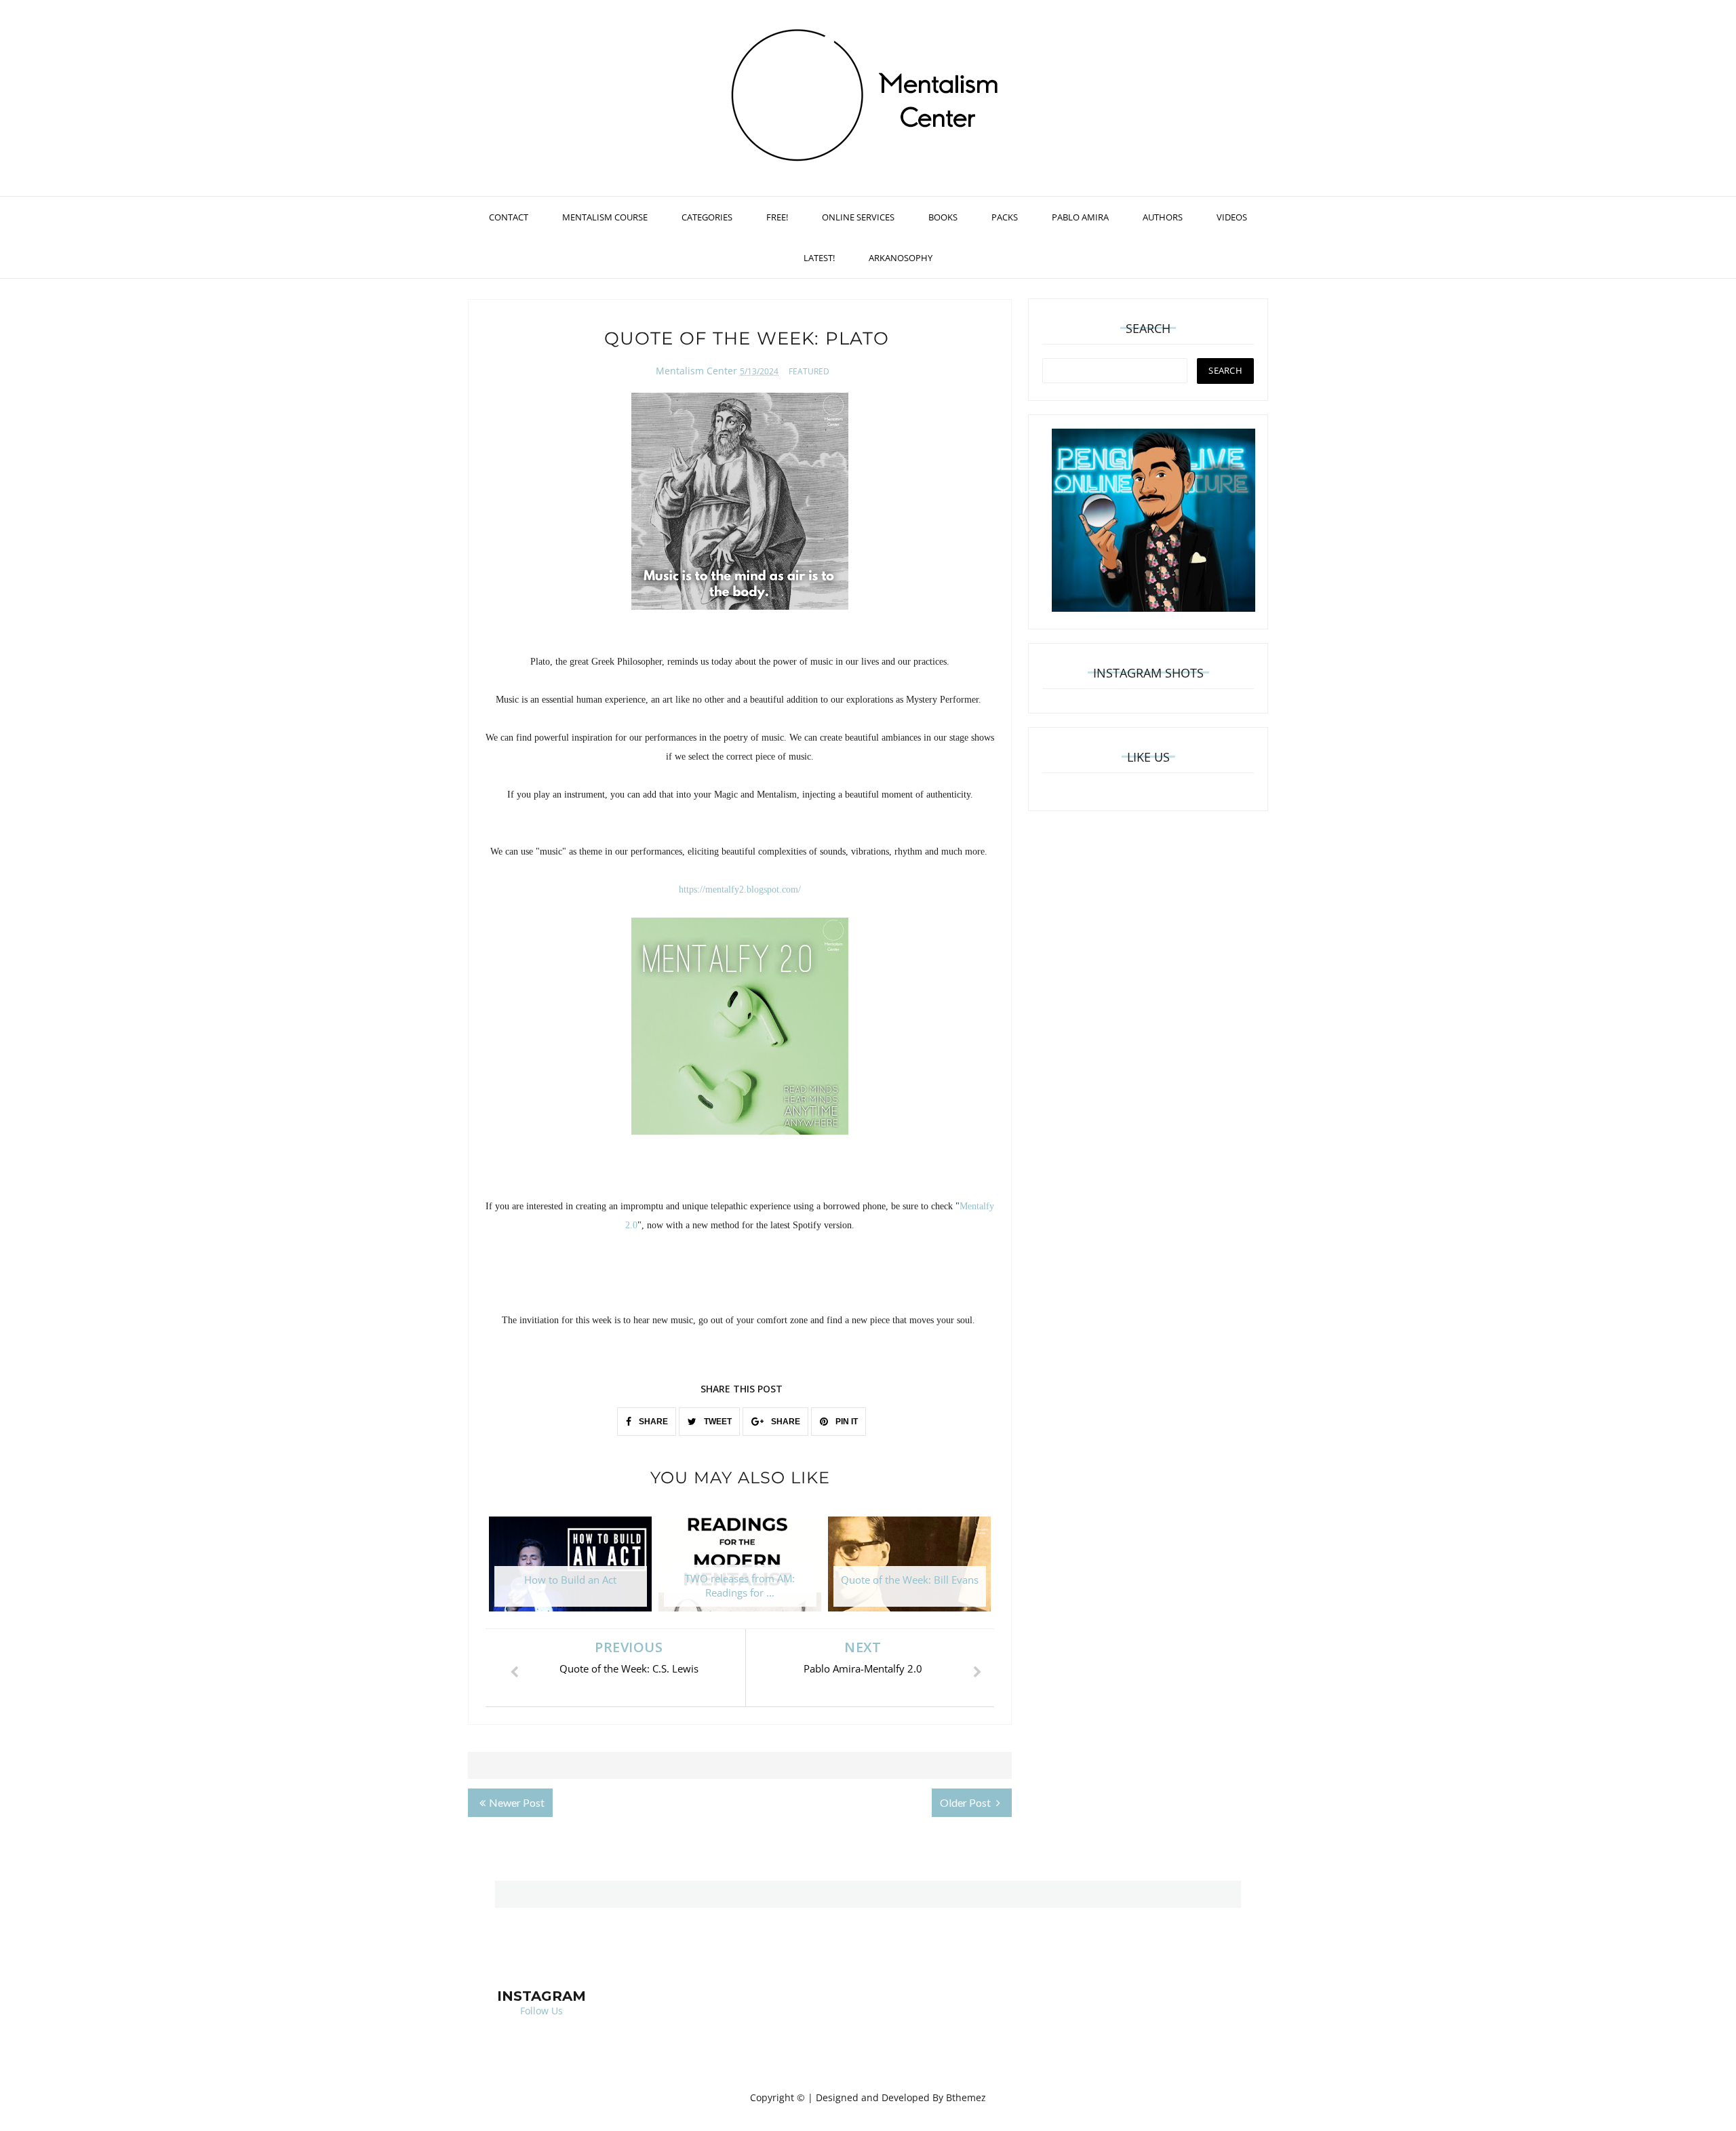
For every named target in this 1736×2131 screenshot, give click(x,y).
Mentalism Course (605, 217)
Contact (509, 217)
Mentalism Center (696, 371)
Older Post (966, 1802)
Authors (1163, 217)
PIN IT (846, 1422)
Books (943, 217)
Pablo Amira (1080, 217)
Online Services (858, 217)
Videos (1232, 217)
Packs (1005, 217)
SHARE (652, 1422)
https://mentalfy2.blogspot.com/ (740, 889)
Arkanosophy (901, 258)
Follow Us (541, 2011)
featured (809, 371)
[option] (570, 1571)
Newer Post (517, 1802)
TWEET (717, 1422)
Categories (707, 217)
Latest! (819, 258)
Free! (777, 217)
